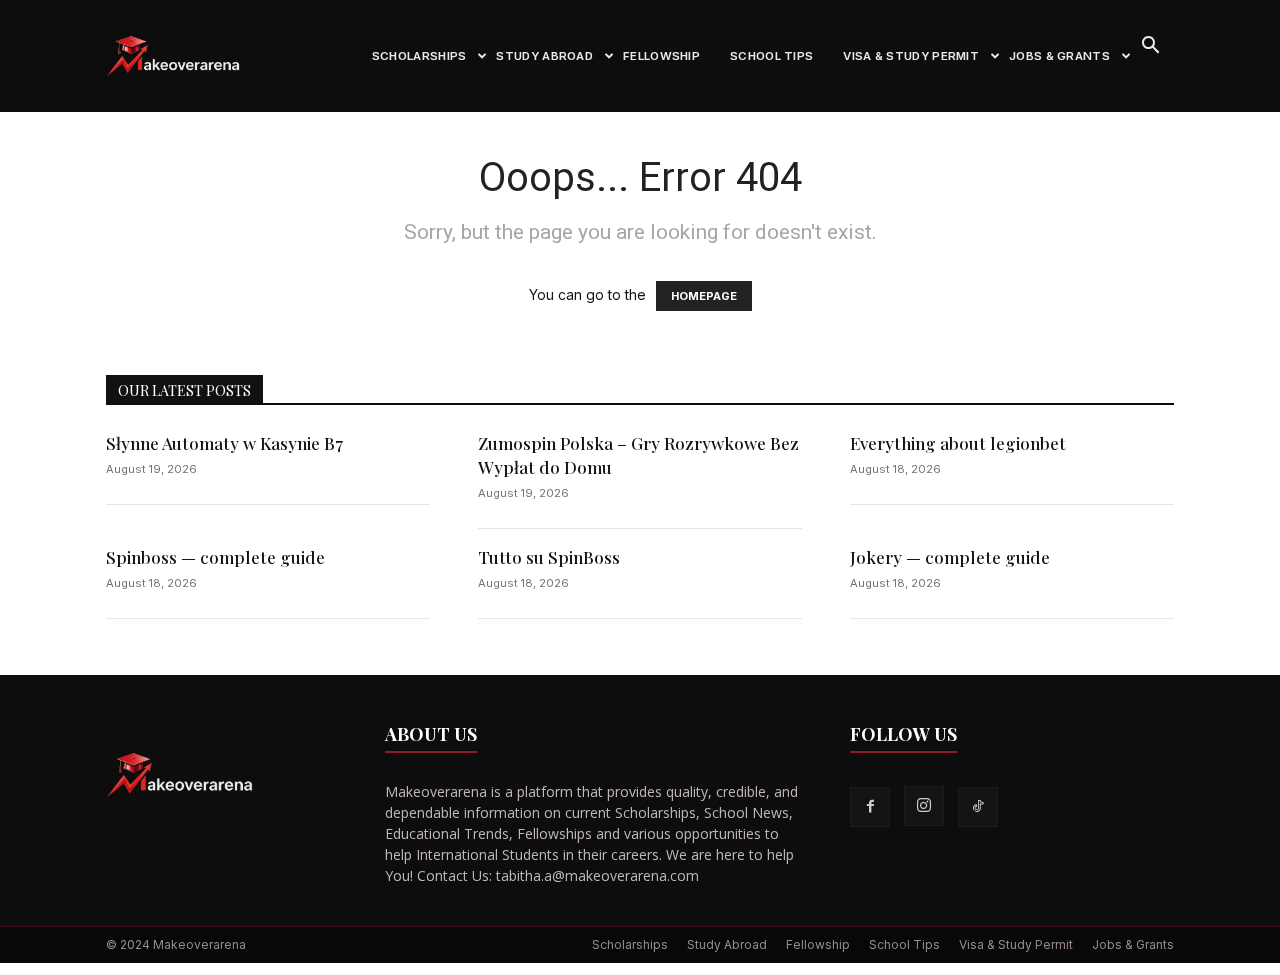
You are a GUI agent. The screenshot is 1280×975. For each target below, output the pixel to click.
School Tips (771, 56)
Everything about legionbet (958, 443)
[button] (1150, 47)
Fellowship (661, 56)
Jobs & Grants (1059, 56)
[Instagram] (924, 806)
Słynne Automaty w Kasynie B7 (224, 443)
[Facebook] (870, 807)
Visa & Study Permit (911, 56)
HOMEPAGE (704, 296)
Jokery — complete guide (950, 557)
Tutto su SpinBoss (549, 557)
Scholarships (419, 56)
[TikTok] (978, 807)
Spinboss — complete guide (215, 557)
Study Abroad (544, 56)
